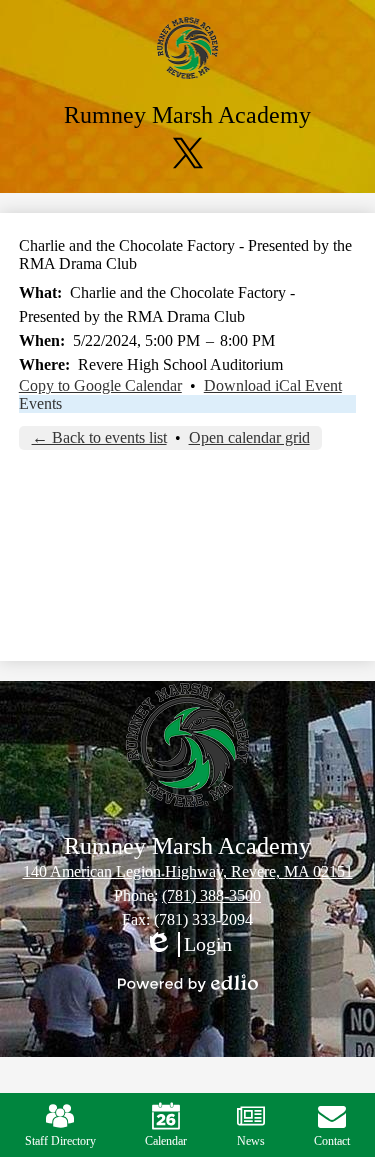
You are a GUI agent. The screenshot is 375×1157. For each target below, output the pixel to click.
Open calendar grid (249, 437)
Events (40, 403)
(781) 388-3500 (211, 895)
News (251, 1141)
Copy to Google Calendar (100, 385)
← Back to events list (99, 437)
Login (188, 945)
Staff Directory (60, 1141)
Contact (332, 1141)
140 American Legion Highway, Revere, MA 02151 (188, 871)
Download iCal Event (273, 385)
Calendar (166, 1141)
